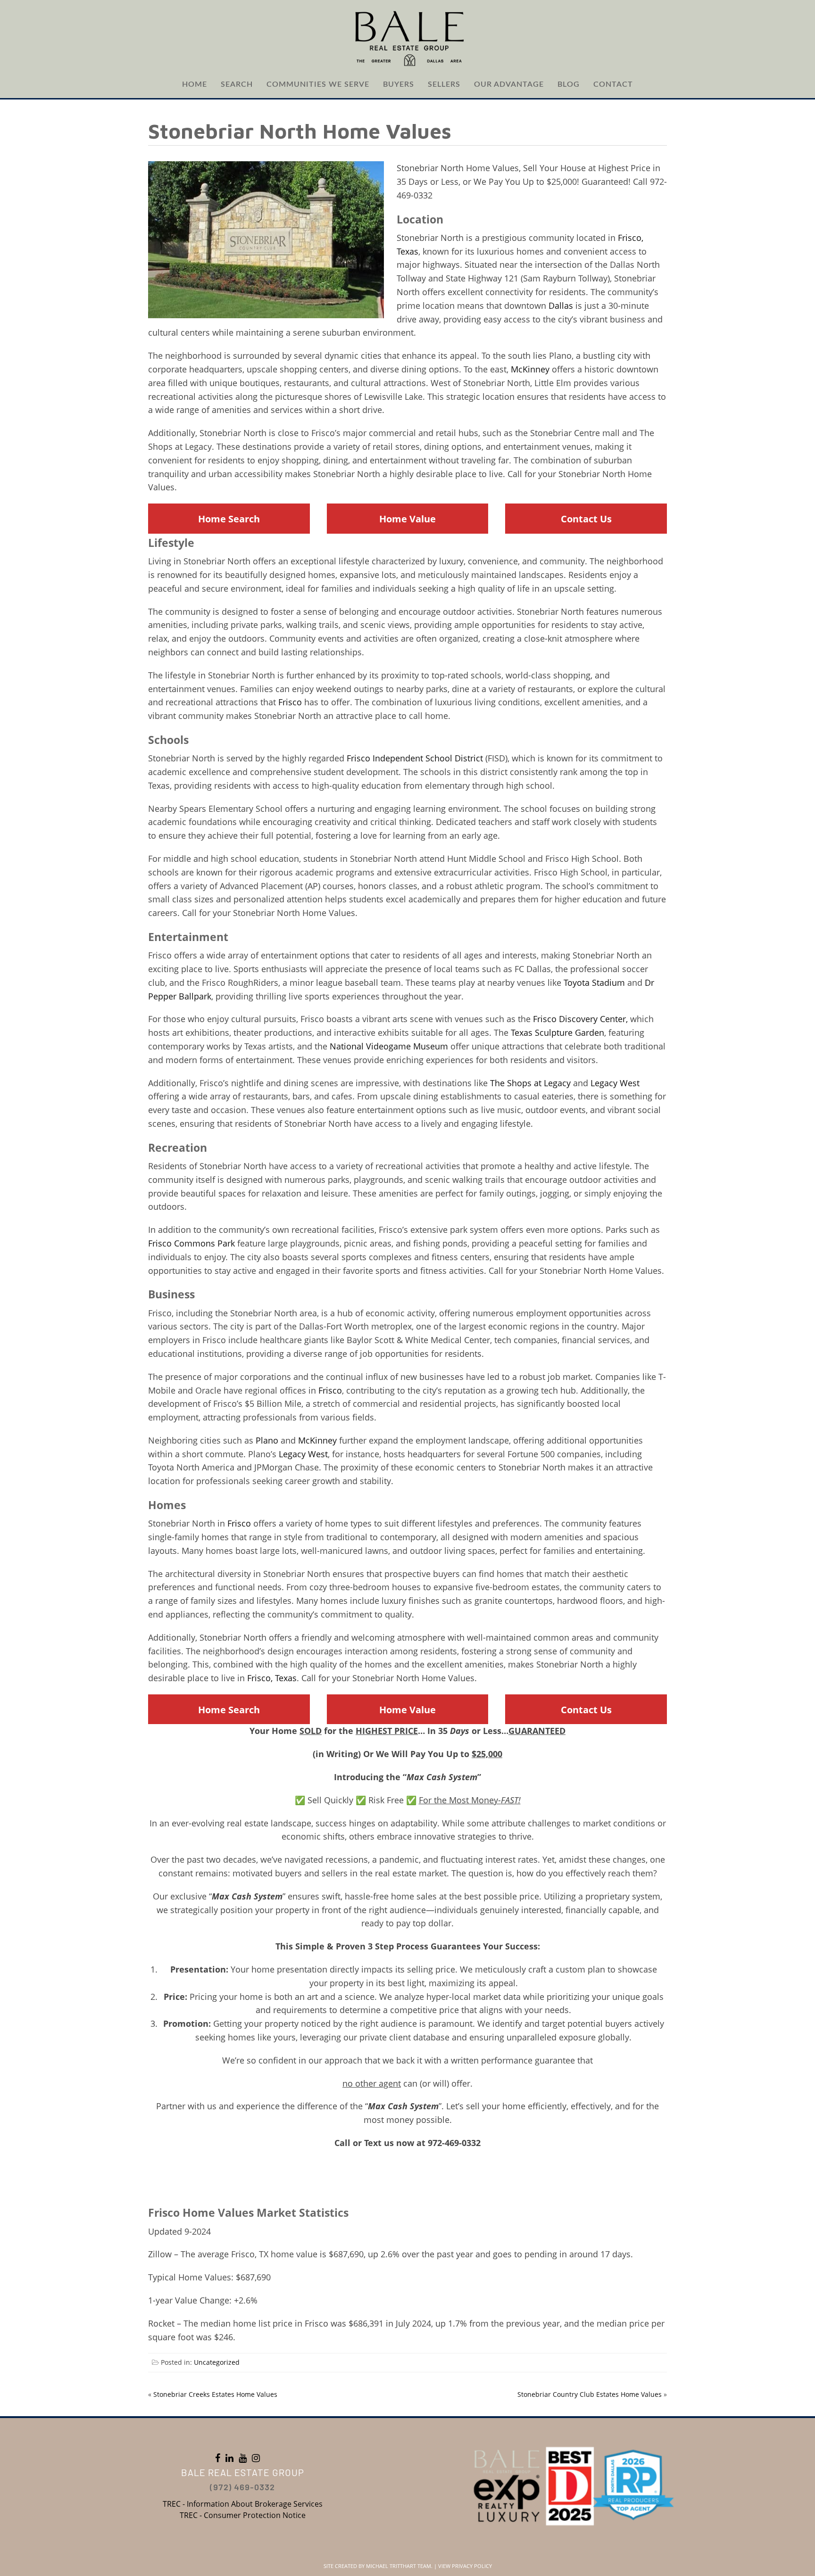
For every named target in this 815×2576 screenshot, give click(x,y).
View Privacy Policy (465, 2566)
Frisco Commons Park (191, 1243)
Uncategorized (217, 2362)
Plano (267, 1440)
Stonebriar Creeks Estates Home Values (215, 2394)
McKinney (530, 369)
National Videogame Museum (389, 1046)
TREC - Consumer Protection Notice (243, 2515)
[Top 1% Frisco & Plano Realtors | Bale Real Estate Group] (407, 38)
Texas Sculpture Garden (557, 1032)
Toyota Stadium (594, 983)
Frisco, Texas (272, 1678)
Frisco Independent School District (415, 758)
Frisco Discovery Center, (580, 1019)
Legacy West (615, 1083)
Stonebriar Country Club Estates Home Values (590, 2394)
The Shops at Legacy (530, 1083)
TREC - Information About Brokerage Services (243, 2504)
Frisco (290, 702)
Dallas (561, 305)
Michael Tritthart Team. (399, 2566)
